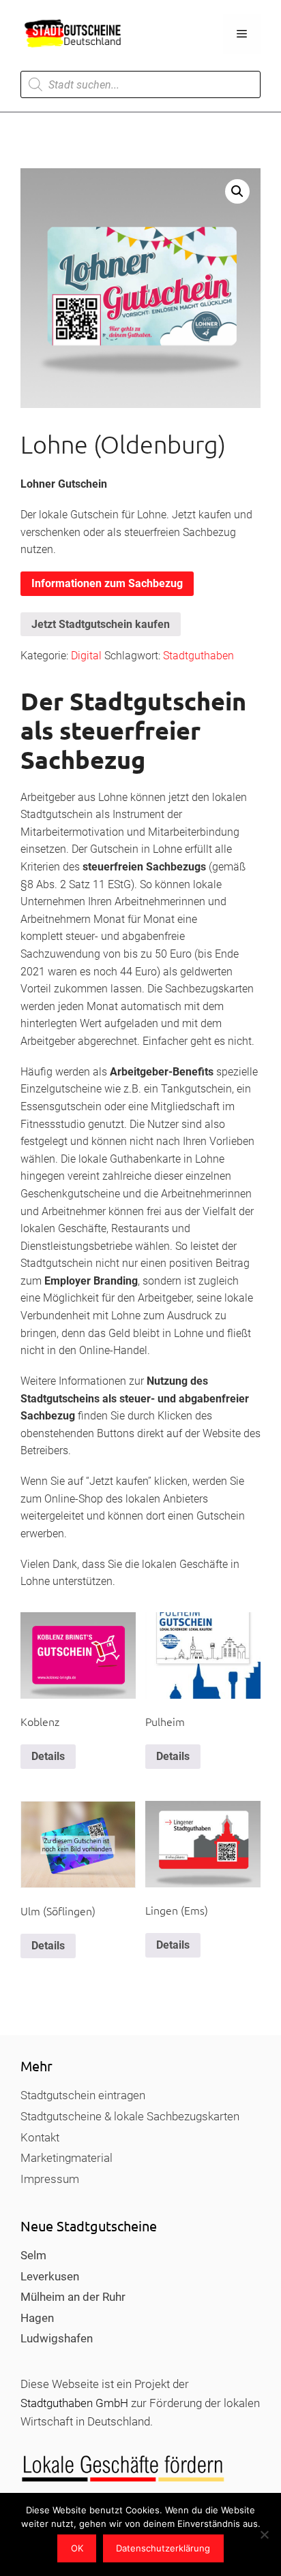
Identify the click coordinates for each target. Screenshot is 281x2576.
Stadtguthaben (198, 656)
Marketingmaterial (66, 2158)
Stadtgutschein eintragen (83, 2095)
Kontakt (40, 2137)
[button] (237, 191)
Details (48, 1756)
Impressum (50, 2179)
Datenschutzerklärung (163, 2548)
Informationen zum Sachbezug (107, 583)
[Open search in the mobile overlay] (140, 84)
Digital (86, 656)
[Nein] (264, 2534)
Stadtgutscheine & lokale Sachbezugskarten (130, 2116)
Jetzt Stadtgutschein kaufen (101, 624)
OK (77, 2548)
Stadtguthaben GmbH (74, 2403)
